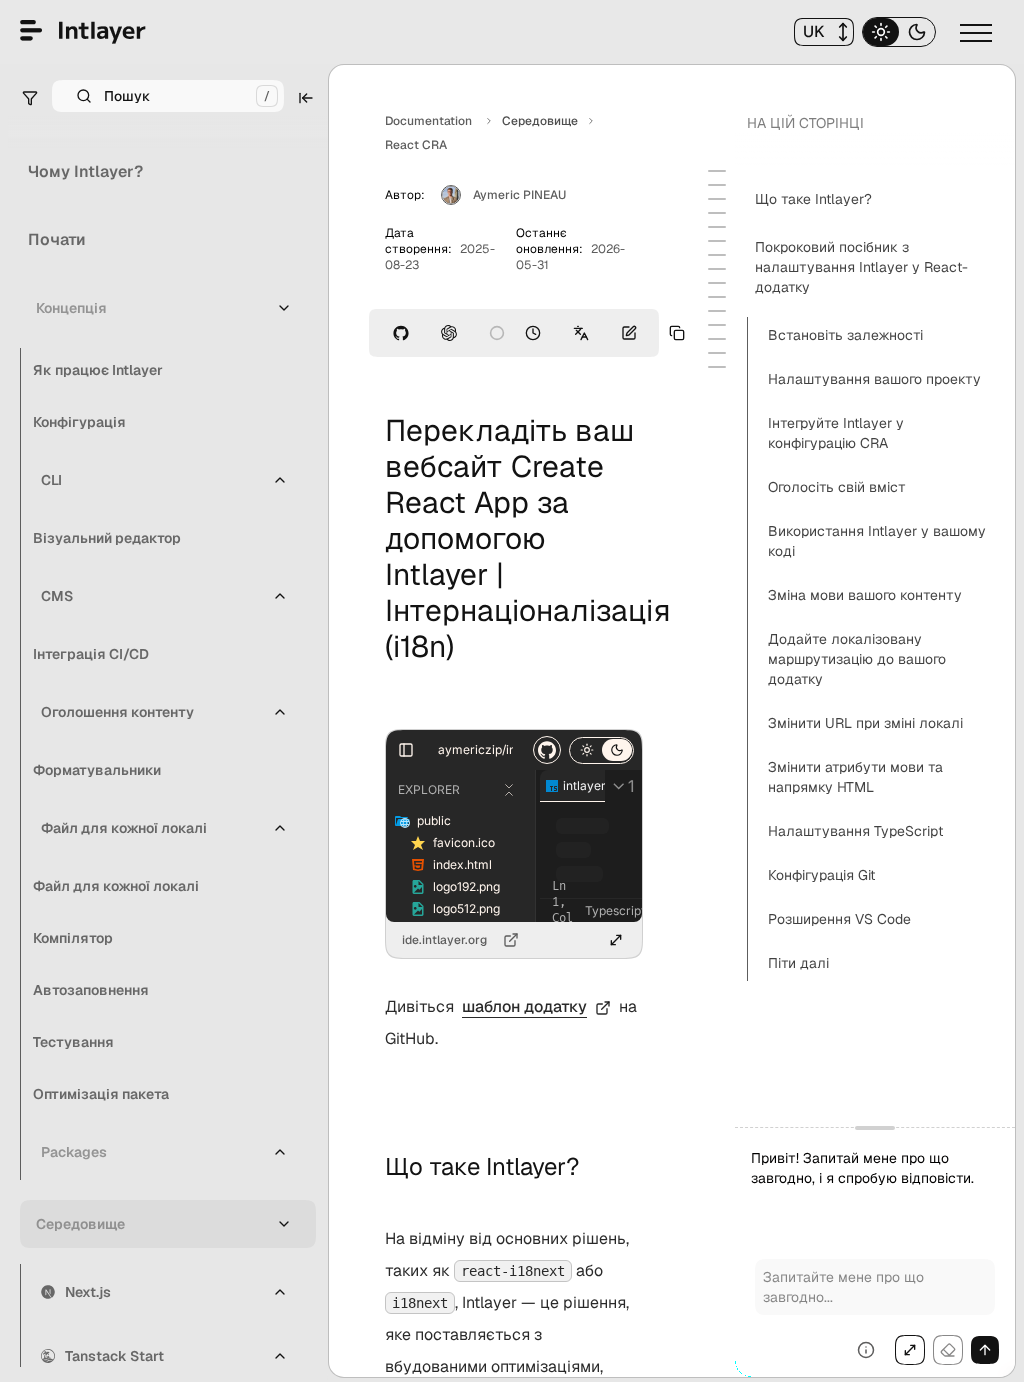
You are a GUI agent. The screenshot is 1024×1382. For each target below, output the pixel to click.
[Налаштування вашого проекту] (717, 213)
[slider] (875, 1252)
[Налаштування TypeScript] (717, 325)
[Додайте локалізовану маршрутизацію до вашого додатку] (717, 283)
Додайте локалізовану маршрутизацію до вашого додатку (857, 659)
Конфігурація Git (821, 875)
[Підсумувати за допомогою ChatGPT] (449, 333)
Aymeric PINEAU (519, 195)
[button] (824, 32)
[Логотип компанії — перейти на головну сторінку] (83, 32)
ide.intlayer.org (444, 940)
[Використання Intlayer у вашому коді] (717, 255)
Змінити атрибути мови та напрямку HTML (855, 777)
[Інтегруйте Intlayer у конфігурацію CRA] (717, 227)
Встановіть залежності (845, 335)
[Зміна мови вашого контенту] (717, 269)
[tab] (881, 32)
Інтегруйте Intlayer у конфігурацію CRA (836, 433)
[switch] (978, 32)
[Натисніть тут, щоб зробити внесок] (629, 333)
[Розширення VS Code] (717, 353)
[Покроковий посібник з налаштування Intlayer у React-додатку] (717, 185)
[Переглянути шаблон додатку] (401, 333)
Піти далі (798, 963)
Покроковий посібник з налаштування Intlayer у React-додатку (861, 267)
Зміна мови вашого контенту (865, 595)
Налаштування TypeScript (855, 831)
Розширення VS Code (839, 919)
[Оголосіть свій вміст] (717, 241)
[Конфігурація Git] (717, 339)
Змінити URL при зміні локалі (865, 723)
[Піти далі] (717, 367)
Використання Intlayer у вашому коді (877, 541)
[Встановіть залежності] (717, 199)
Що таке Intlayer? (813, 199)
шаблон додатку (524, 1006)
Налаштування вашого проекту (874, 379)
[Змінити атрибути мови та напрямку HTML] (717, 311)
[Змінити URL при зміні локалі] (717, 297)
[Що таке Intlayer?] (717, 171)
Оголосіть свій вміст (837, 487)
